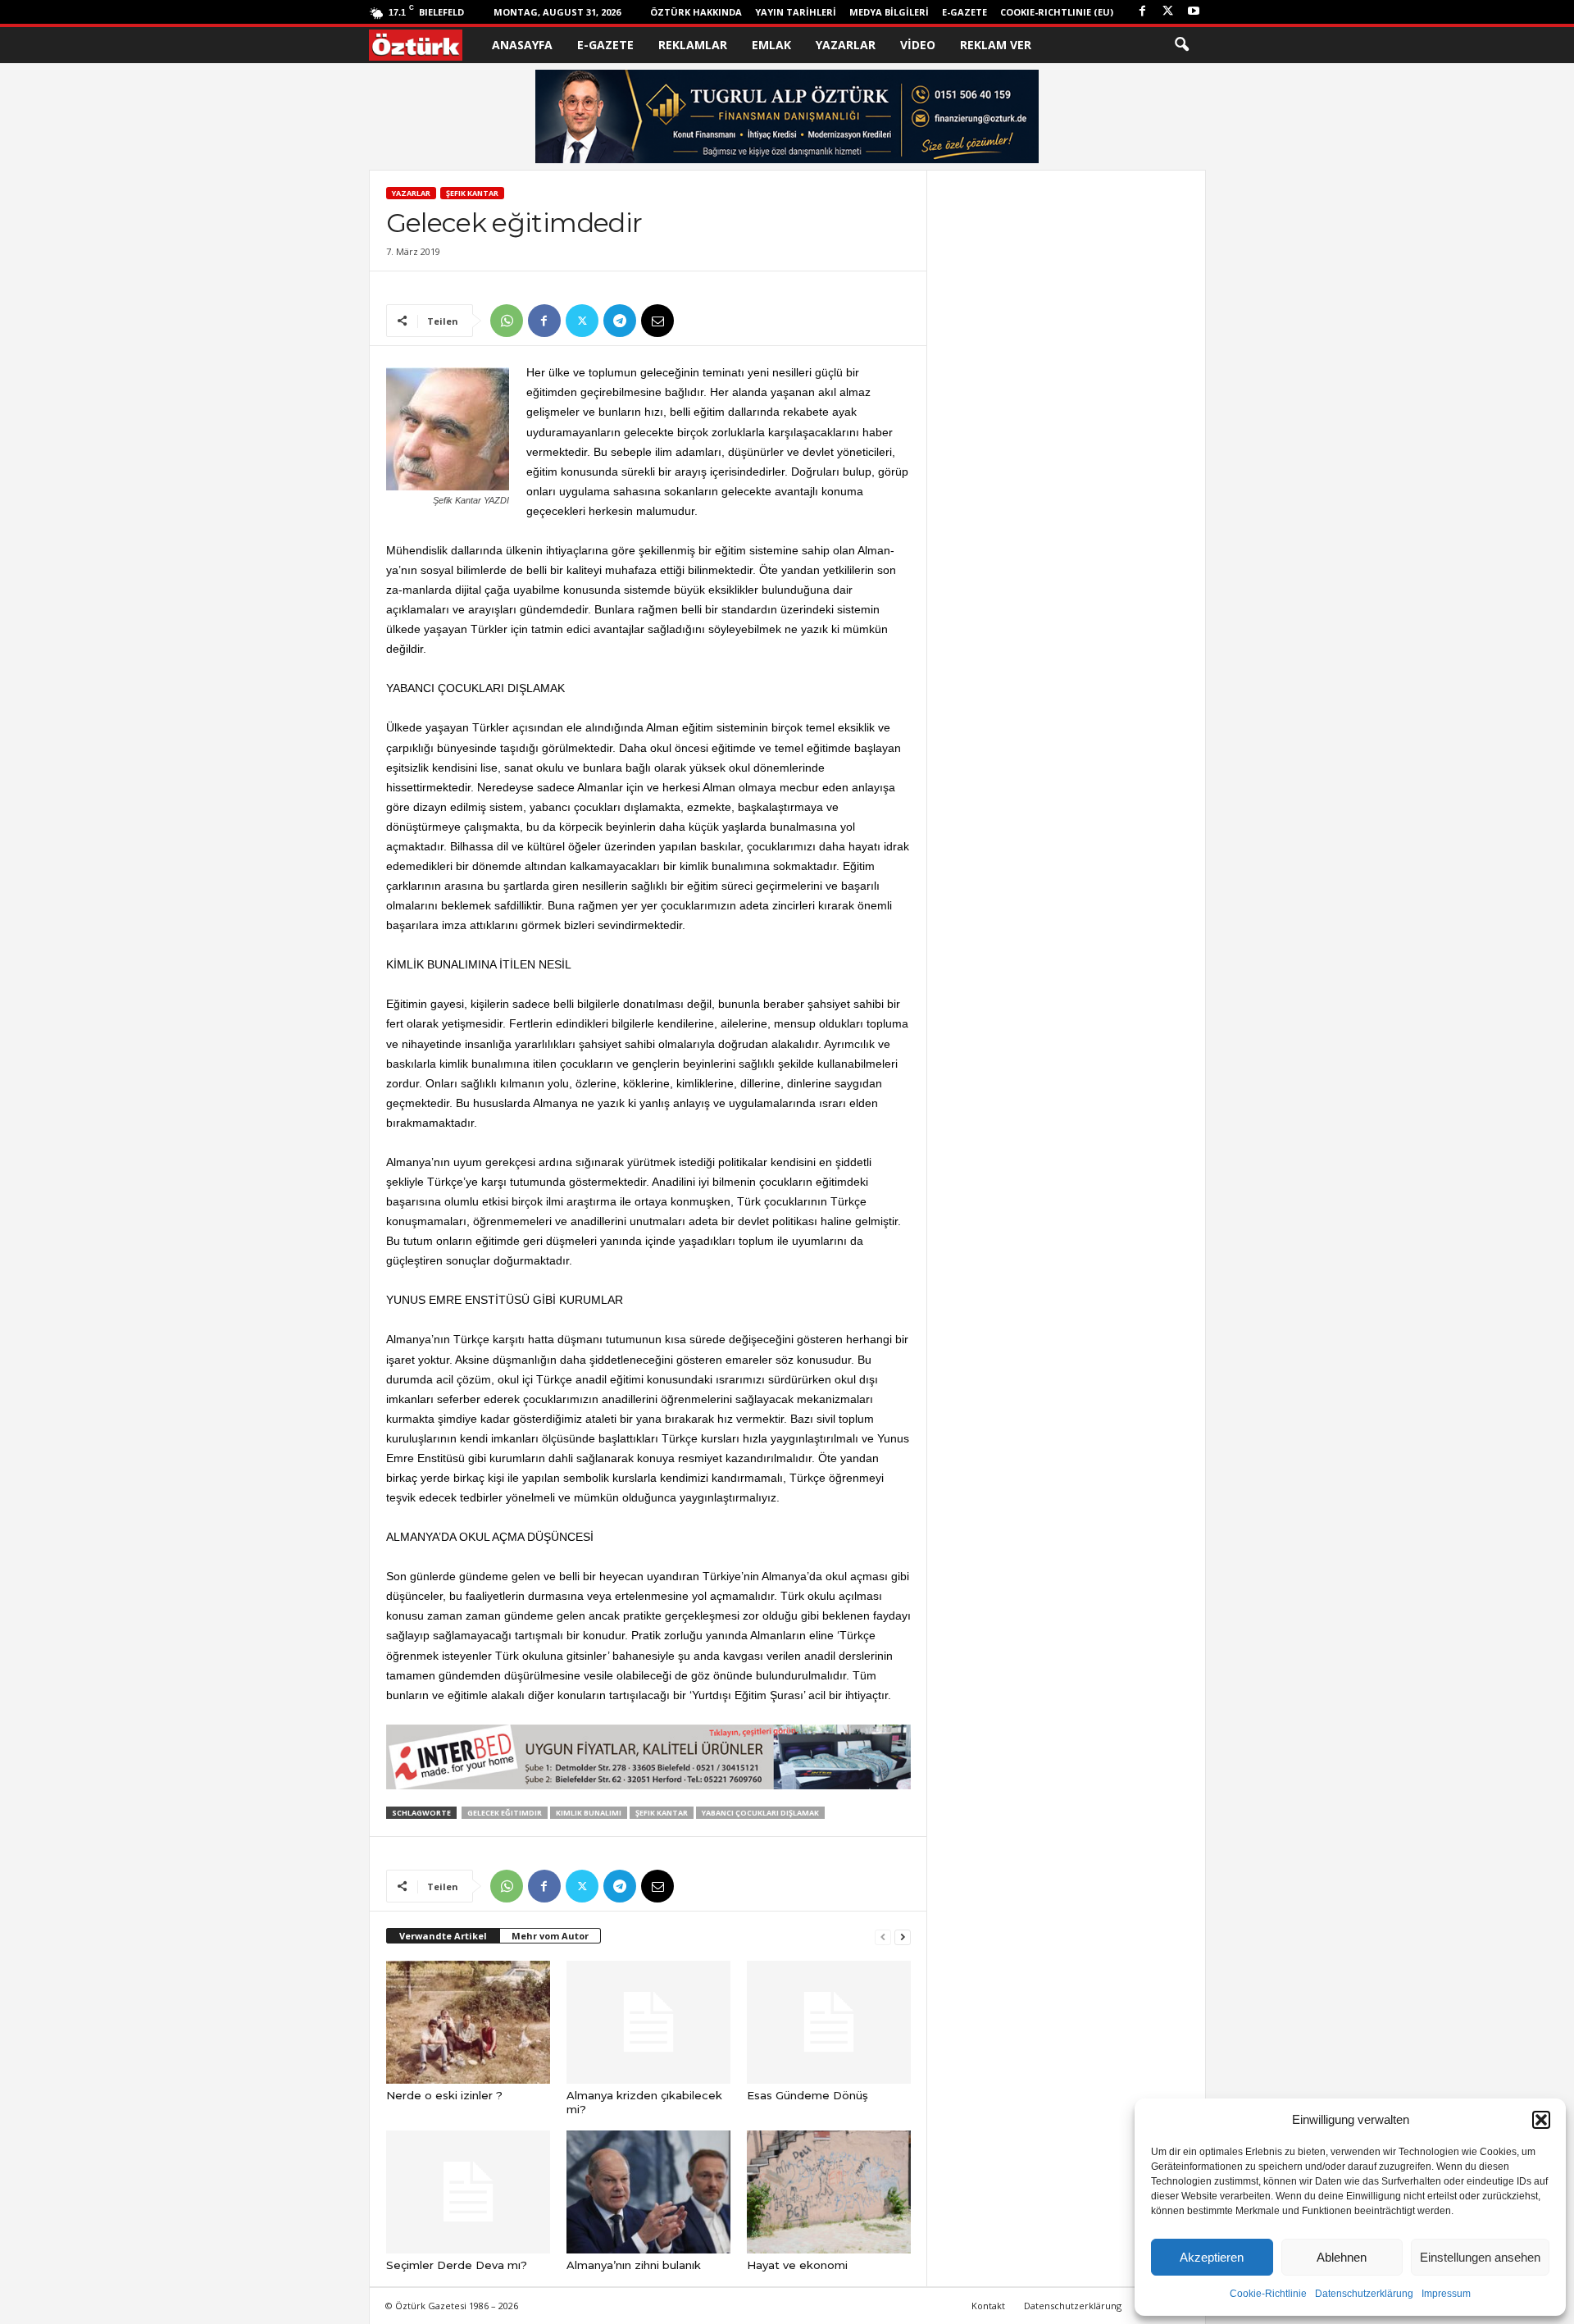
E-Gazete (964, 12)
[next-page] (903, 1937)
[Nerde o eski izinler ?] (468, 2022)
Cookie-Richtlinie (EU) (1057, 12)
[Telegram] (620, 321)
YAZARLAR (846, 45)
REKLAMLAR (693, 45)
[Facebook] (1143, 12)
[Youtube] (1194, 12)
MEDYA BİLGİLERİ (889, 12)
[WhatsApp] (507, 321)
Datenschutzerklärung (1364, 2294)
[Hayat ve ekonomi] (829, 2192)
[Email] (657, 321)
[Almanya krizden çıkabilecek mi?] (648, 2022)
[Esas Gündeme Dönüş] (829, 2022)
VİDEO (918, 45)
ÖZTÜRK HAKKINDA (696, 12)
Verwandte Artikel (443, 1936)
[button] (1541, 2120)
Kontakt (988, 2306)
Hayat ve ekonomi (797, 2265)
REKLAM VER (996, 45)
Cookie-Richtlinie (1268, 2294)
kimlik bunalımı (589, 1813)
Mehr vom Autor (550, 1936)
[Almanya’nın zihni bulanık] (648, 2192)
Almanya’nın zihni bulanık (634, 2265)
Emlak (771, 45)
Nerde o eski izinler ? (444, 2095)
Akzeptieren (1212, 2257)
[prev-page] (883, 1937)
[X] (1168, 12)
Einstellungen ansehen (1480, 2257)
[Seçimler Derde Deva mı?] (468, 2192)
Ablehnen (1342, 2257)
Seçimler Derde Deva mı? (457, 2265)
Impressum (1446, 2294)
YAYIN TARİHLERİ (796, 12)
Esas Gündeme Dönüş (807, 2095)
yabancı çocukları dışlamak (760, 1813)
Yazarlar (411, 193)
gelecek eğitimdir (505, 1813)
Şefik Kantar (472, 193)
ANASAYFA (522, 45)
